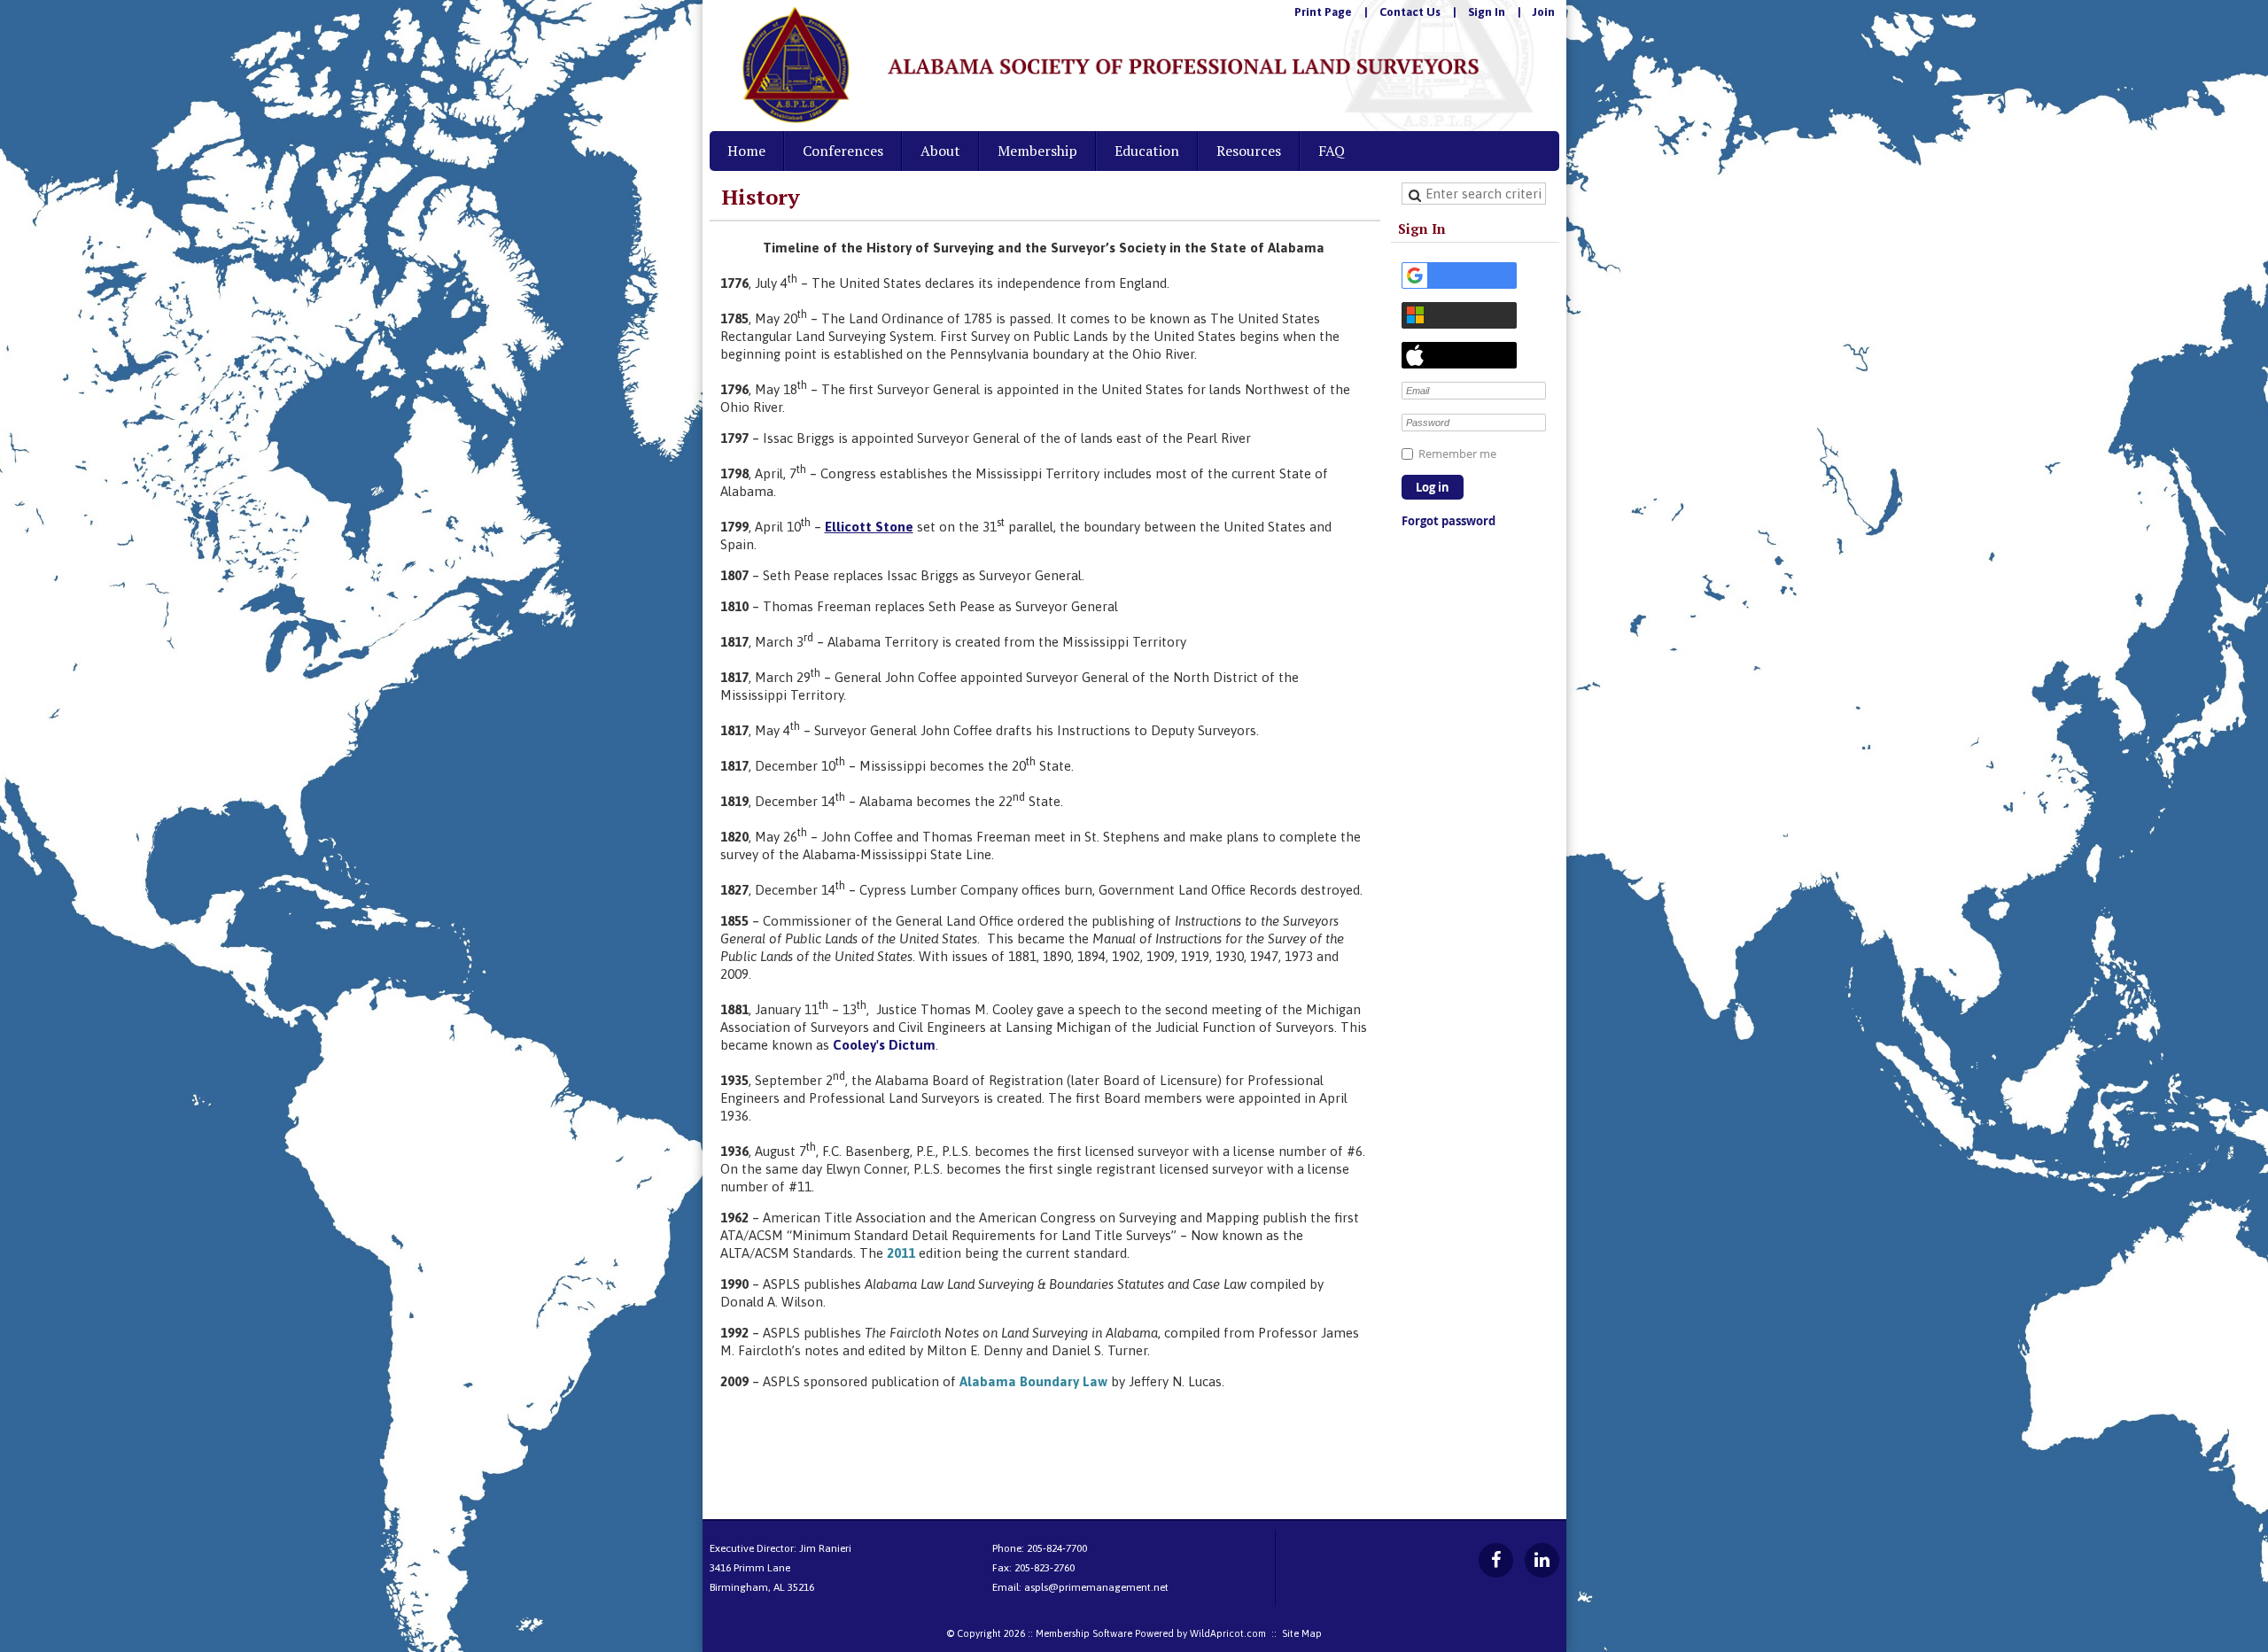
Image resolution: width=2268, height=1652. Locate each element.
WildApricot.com (1228, 1633)
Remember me (1457, 454)
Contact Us (1410, 12)
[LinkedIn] (1542, 1560)
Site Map (1302, 1633)
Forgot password (1449, 521)
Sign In (1487, 12)
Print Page (1323, 12)
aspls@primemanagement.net (1096, 1587)
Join (1544, 12)
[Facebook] (1496, 1560)
